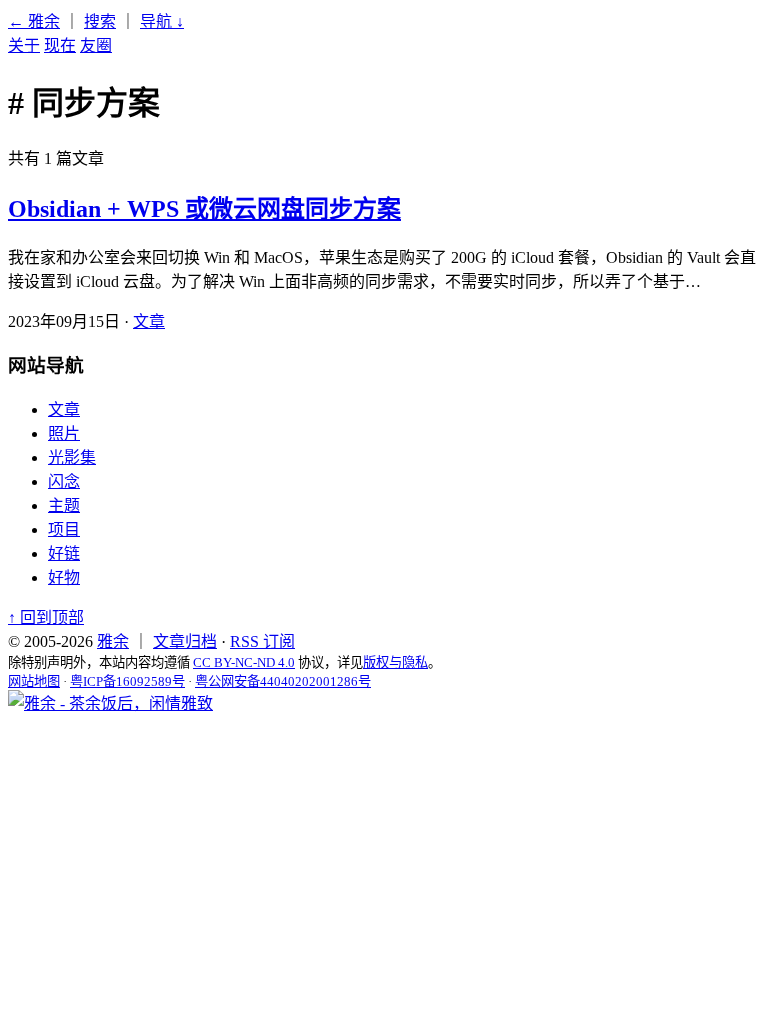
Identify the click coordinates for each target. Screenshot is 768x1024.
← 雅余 (34, 21)
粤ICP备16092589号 (127, 681)
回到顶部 (46, 617)
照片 (64, 433)
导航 (162, 21)
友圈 (96, 45)
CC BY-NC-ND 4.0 (244, 662)
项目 (64, 529)
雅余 (113, 641)
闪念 (64, 481)
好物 (64, 577)
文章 (149, 321)
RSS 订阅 (262, 641)
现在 (60, 45)
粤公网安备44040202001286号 (283, 681)
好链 (64, 553)
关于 (24, 45)
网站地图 (34, 681)
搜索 (100, 21)
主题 (64, 505)
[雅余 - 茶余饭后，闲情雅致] (110, 703)
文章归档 (185, 641)
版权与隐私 (395, 662)
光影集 (72, 457)
